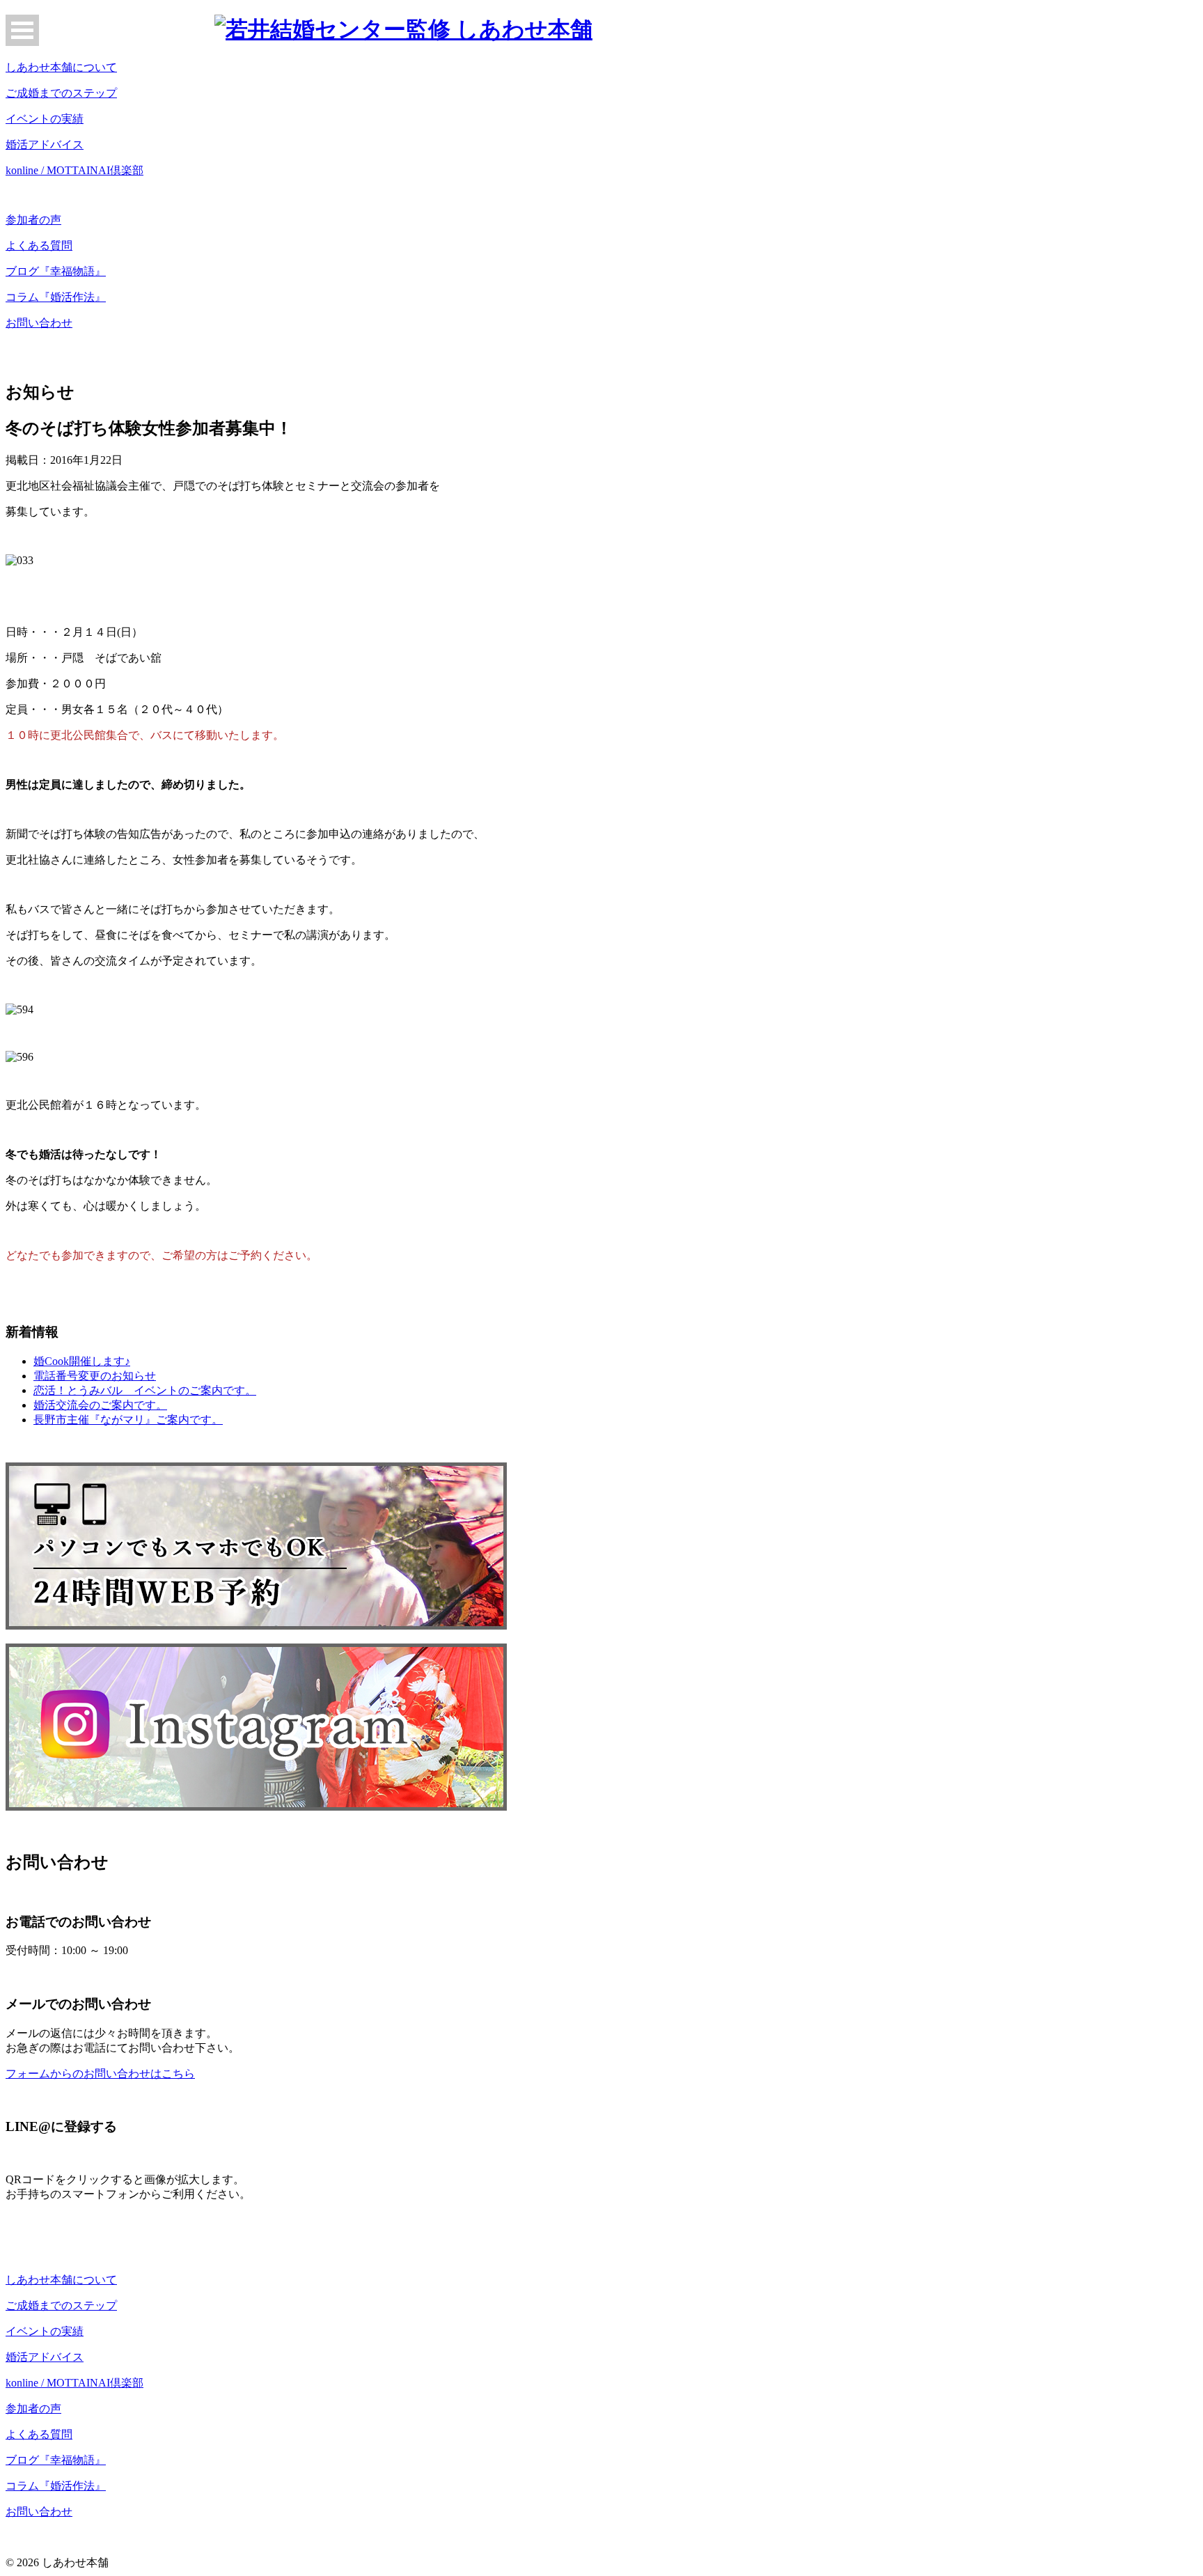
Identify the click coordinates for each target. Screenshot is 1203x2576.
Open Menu (22, 30)
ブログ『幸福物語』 (56, 271)
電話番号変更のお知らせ (95, 1376)
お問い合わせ (39, 323)
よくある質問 (39, 245)
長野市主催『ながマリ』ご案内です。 (128, 1420)
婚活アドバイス (45, 145)
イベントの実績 (45, 119)
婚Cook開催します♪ (82, 1361)
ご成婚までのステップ (61, 93)
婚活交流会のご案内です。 (100, 1405)
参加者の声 (33, 220)
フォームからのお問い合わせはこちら (100, 2074)
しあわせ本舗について (61, 67)
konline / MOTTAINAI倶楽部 (74, 170)
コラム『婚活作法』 (56, 297)
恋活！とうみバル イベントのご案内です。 (145, 1390)
